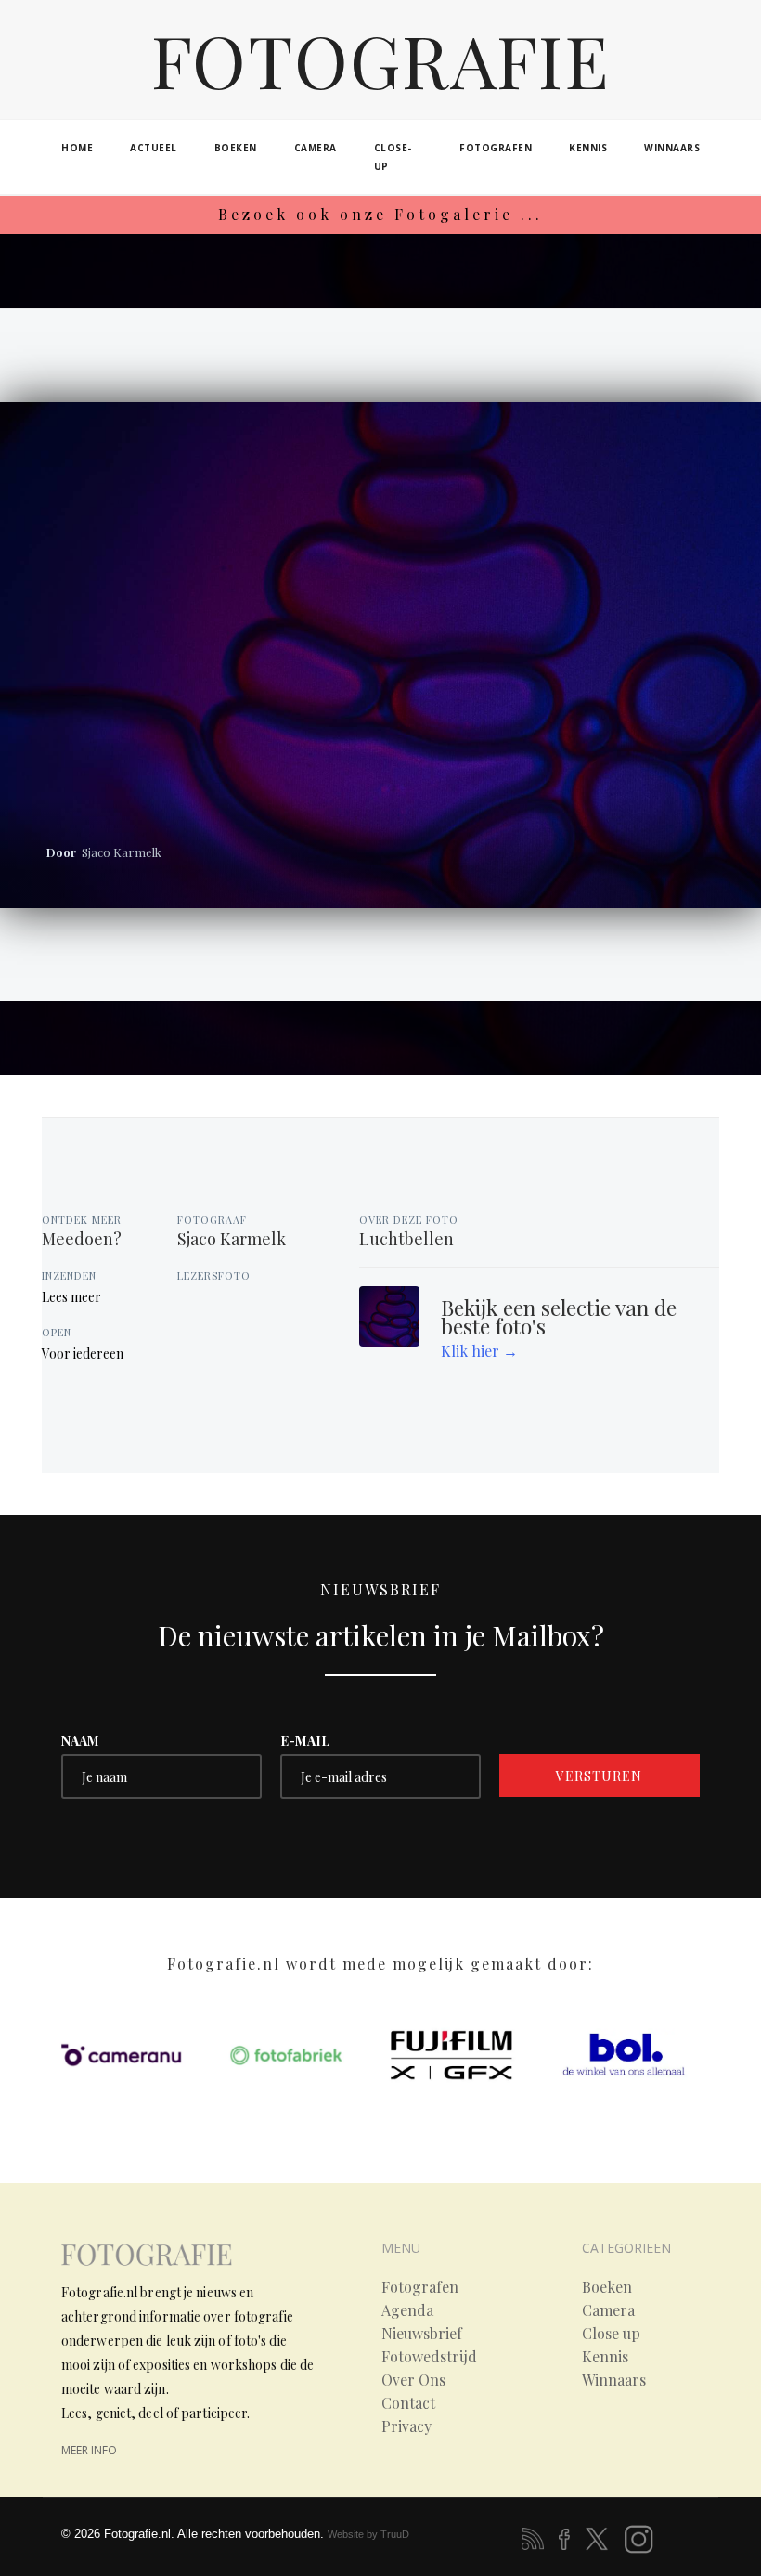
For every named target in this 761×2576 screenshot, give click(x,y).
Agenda (407, 2310)
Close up (611, 2334)
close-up (393, 157)
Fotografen (420, 2287)
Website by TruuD (368, 2534)
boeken (236, 148)
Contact (408, 2403)
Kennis (605, 2357)
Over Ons (413, 2380)
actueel (154, 148)
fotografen (496, 148)
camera (316, 148)
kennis (588, 148)
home (77, 148)
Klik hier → (479, 1351)
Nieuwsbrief (422, 2334)
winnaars (672, 148)
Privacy (406, 2426)
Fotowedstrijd (429, 2357)
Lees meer (71, 1297)
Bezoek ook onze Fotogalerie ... (380, 214)
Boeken (607, 2287)
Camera (608, 2310)
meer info (89, 2450)
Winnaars (614, 2380)
